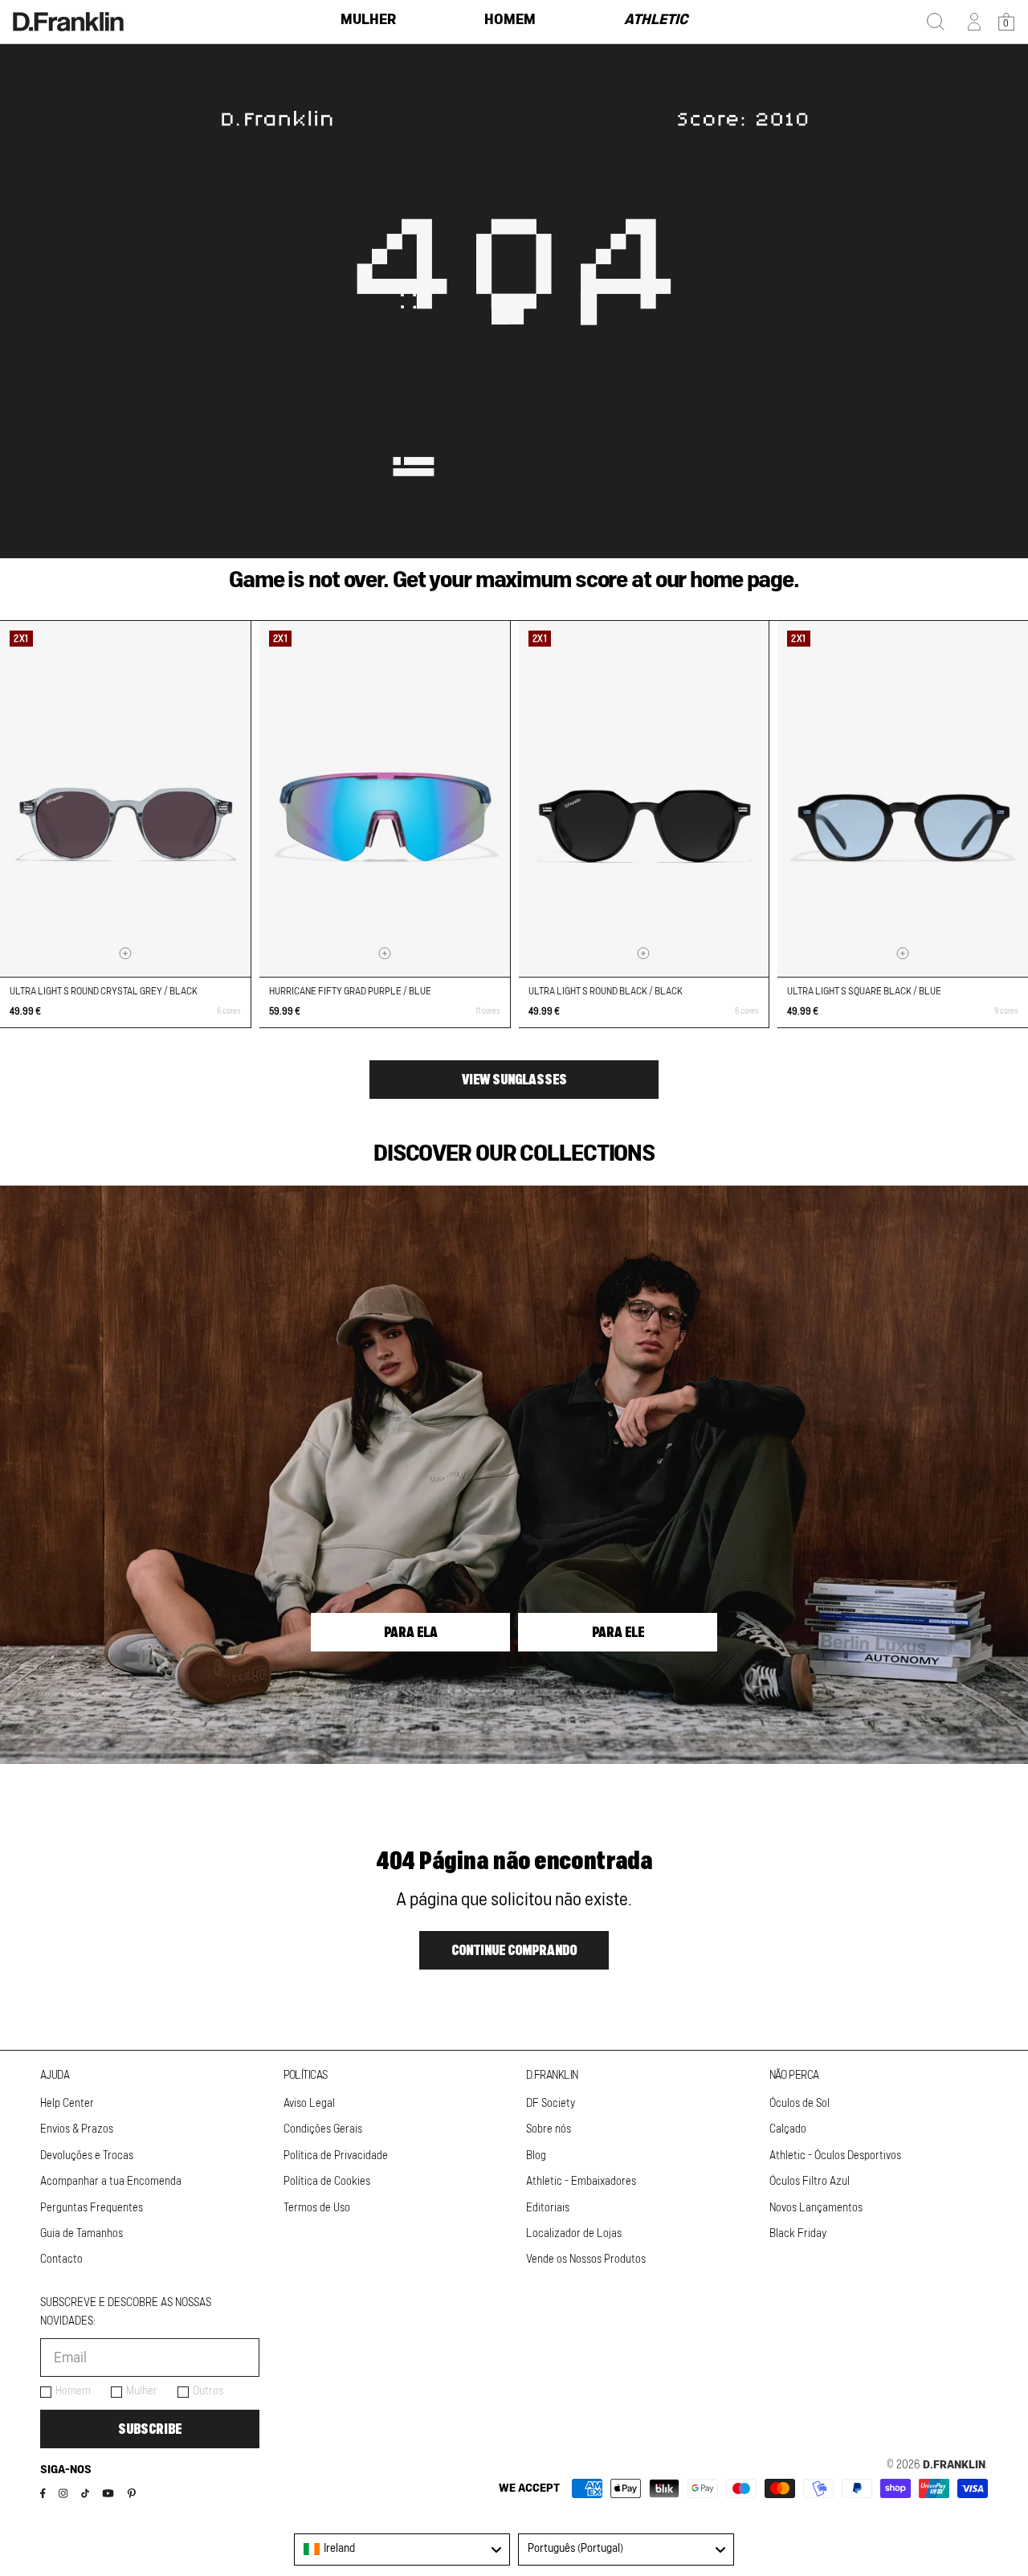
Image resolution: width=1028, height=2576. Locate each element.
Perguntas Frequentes (92, 2208)
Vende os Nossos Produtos (586, 2260)
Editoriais (548, 2208)
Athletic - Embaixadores (581, 2182)
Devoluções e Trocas (87, 2156)
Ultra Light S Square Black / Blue (864, 991)
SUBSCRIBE (150, 2429)
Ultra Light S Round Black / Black (606, 991)
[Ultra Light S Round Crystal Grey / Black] (125, 799)
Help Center (67, 2104)
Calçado (788, 2129)
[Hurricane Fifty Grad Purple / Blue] (385, 799)
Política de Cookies (327, 2182)
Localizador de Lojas (574, 2234)
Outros (208, 2391)
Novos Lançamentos (816, 2208)
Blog (536, 2156)
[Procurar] (936, 22)
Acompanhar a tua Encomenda (111, 2182)
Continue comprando (514, 1950)
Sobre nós (549, 2129)
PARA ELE (618, 1632)
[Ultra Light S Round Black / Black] (644, 799)
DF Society (551, 2104)
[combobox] (402, 2549)
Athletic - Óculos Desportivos (835, 2156)
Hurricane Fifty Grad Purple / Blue (350, 991)
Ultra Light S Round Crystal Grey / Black (104, 991)
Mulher (142, 2391)
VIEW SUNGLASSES (514, 1080)
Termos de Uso (317, 2208)
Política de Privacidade (336, 2156)
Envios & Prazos (77, 2129)
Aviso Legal (309, 2104)
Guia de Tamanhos (82, 2234)
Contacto (61, 2260)
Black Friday (798, 2234)
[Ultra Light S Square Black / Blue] (903, 799)
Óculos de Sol (800, 2104)
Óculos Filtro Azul (810, 2182)
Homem (73, 2391)
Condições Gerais (323, 2129)
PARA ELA (411, 1632)
